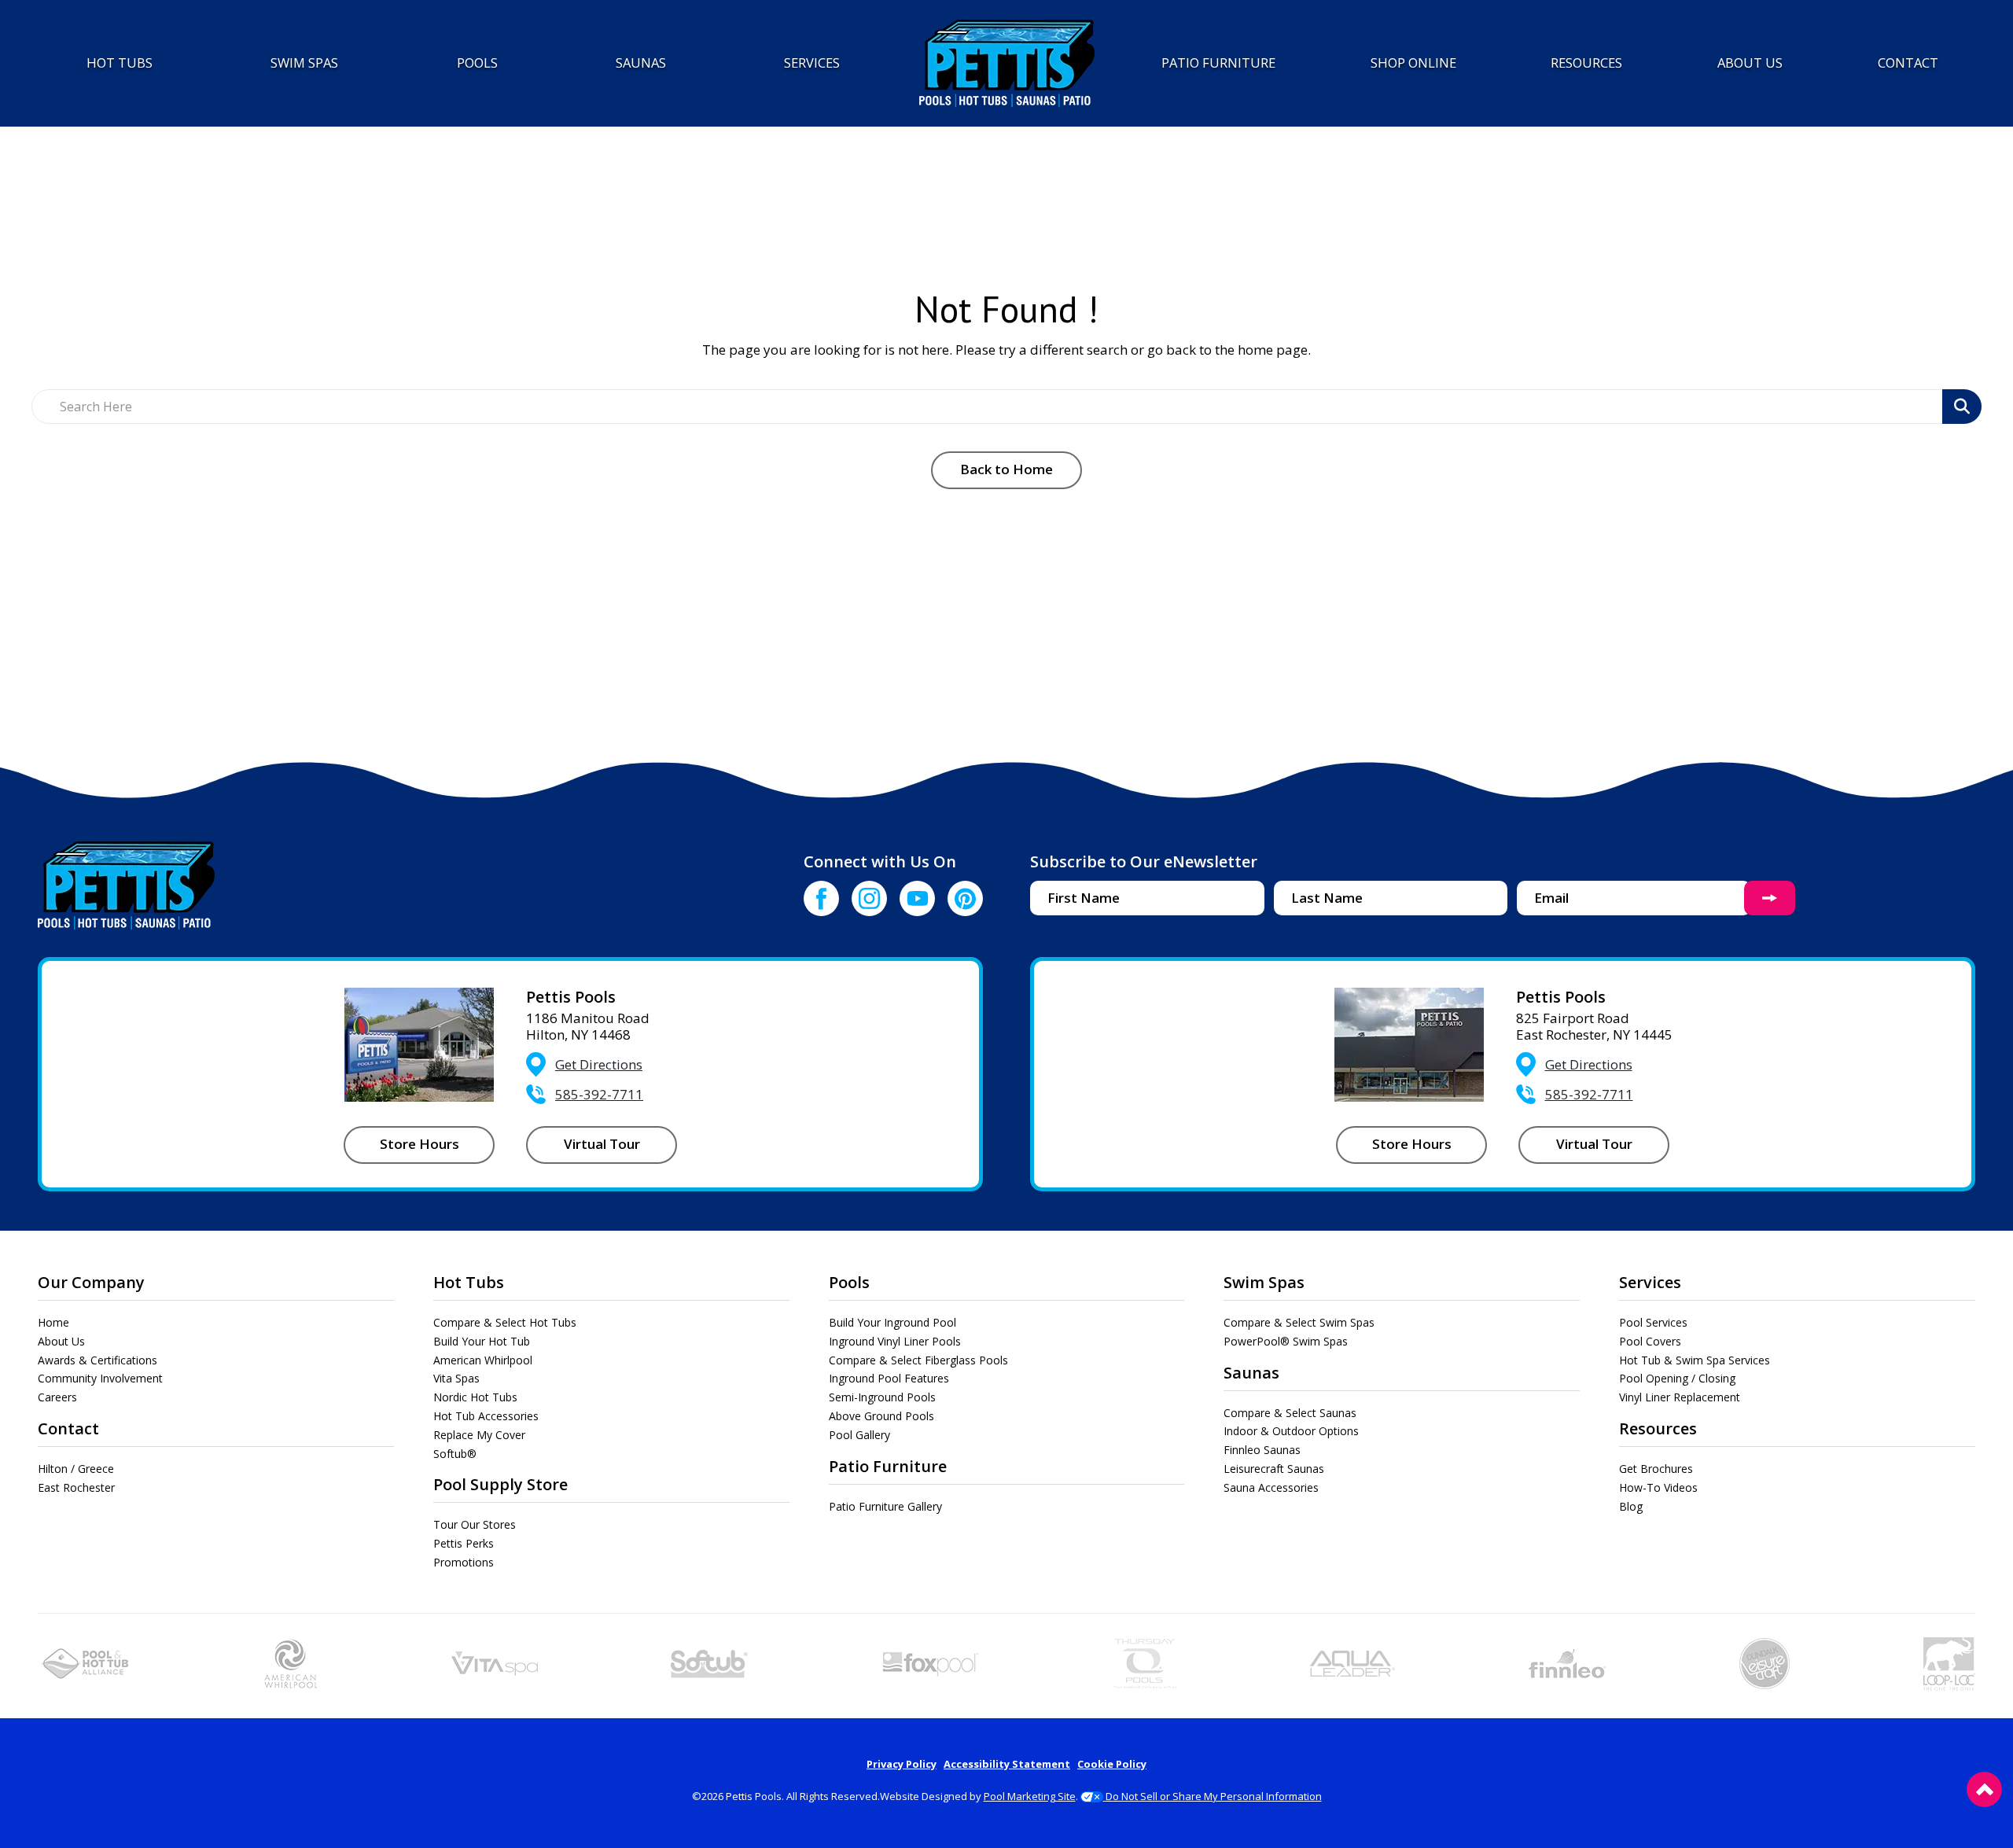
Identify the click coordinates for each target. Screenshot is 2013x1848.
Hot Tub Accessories (486, 1416)
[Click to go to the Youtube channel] (917, 898)
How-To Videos (1658, 1487)
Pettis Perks (464, 1543)
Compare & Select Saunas (1290, 1413)
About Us (61, 1341)
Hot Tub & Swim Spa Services (1695, 1360)
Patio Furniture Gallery (885, 1506)
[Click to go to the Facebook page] (821, 898)
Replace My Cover (479, 1435)
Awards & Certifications (98, 1360)
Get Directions (599, 1064)
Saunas (1251, 1373)
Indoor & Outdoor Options (1291, 1431)
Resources (1658, 1428)
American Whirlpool (483, 1360)
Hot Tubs (469, 1282)
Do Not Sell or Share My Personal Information (1213, 1796)
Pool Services (1653, 1322)
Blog (1631, 1506)
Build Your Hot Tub (482, 1341)
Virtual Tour (602, 1144)
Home (53, 1322)
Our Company (91, 1282)
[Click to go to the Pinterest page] (965, 898)
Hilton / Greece (76, 1469)
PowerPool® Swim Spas (1286, 1341)
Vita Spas (456, 1378)
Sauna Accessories (1271, 1487)
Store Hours (420, 1144)
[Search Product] (1962, 407)
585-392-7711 (599, 1094)
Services (1650, 1282)
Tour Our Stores (475, 1524)
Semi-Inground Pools (882, 1397)
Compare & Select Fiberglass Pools (918, 1360)
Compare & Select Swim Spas (1299, 1322)
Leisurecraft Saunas (1274, 1469)
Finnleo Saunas (1262, 1450)
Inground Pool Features (889, 1378)
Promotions (464, 1562)
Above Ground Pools (881, 1416)
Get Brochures (1656, 1469)
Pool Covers (1650, 1341)
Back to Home (1006, 469)
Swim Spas (1264, 1282)
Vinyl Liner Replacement (1680, 1397)
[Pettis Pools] (1007, 63)
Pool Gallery (859, 1435)
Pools (849, 1282)
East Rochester (76, 1487)
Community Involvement (100, 1378)
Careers (57, 1397)
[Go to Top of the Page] (1984, 1789)
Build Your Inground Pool (892, 1322)
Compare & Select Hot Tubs (505, 1322)
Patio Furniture (888, 1466)
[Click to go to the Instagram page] (869, 898)
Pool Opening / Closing (1677, 1378)
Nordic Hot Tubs (475, 1397)
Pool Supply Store (500, 1484)
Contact (68, 1428)
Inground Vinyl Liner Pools (895, 1341)
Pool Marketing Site (1030, 1796)
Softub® (455, 1454)
